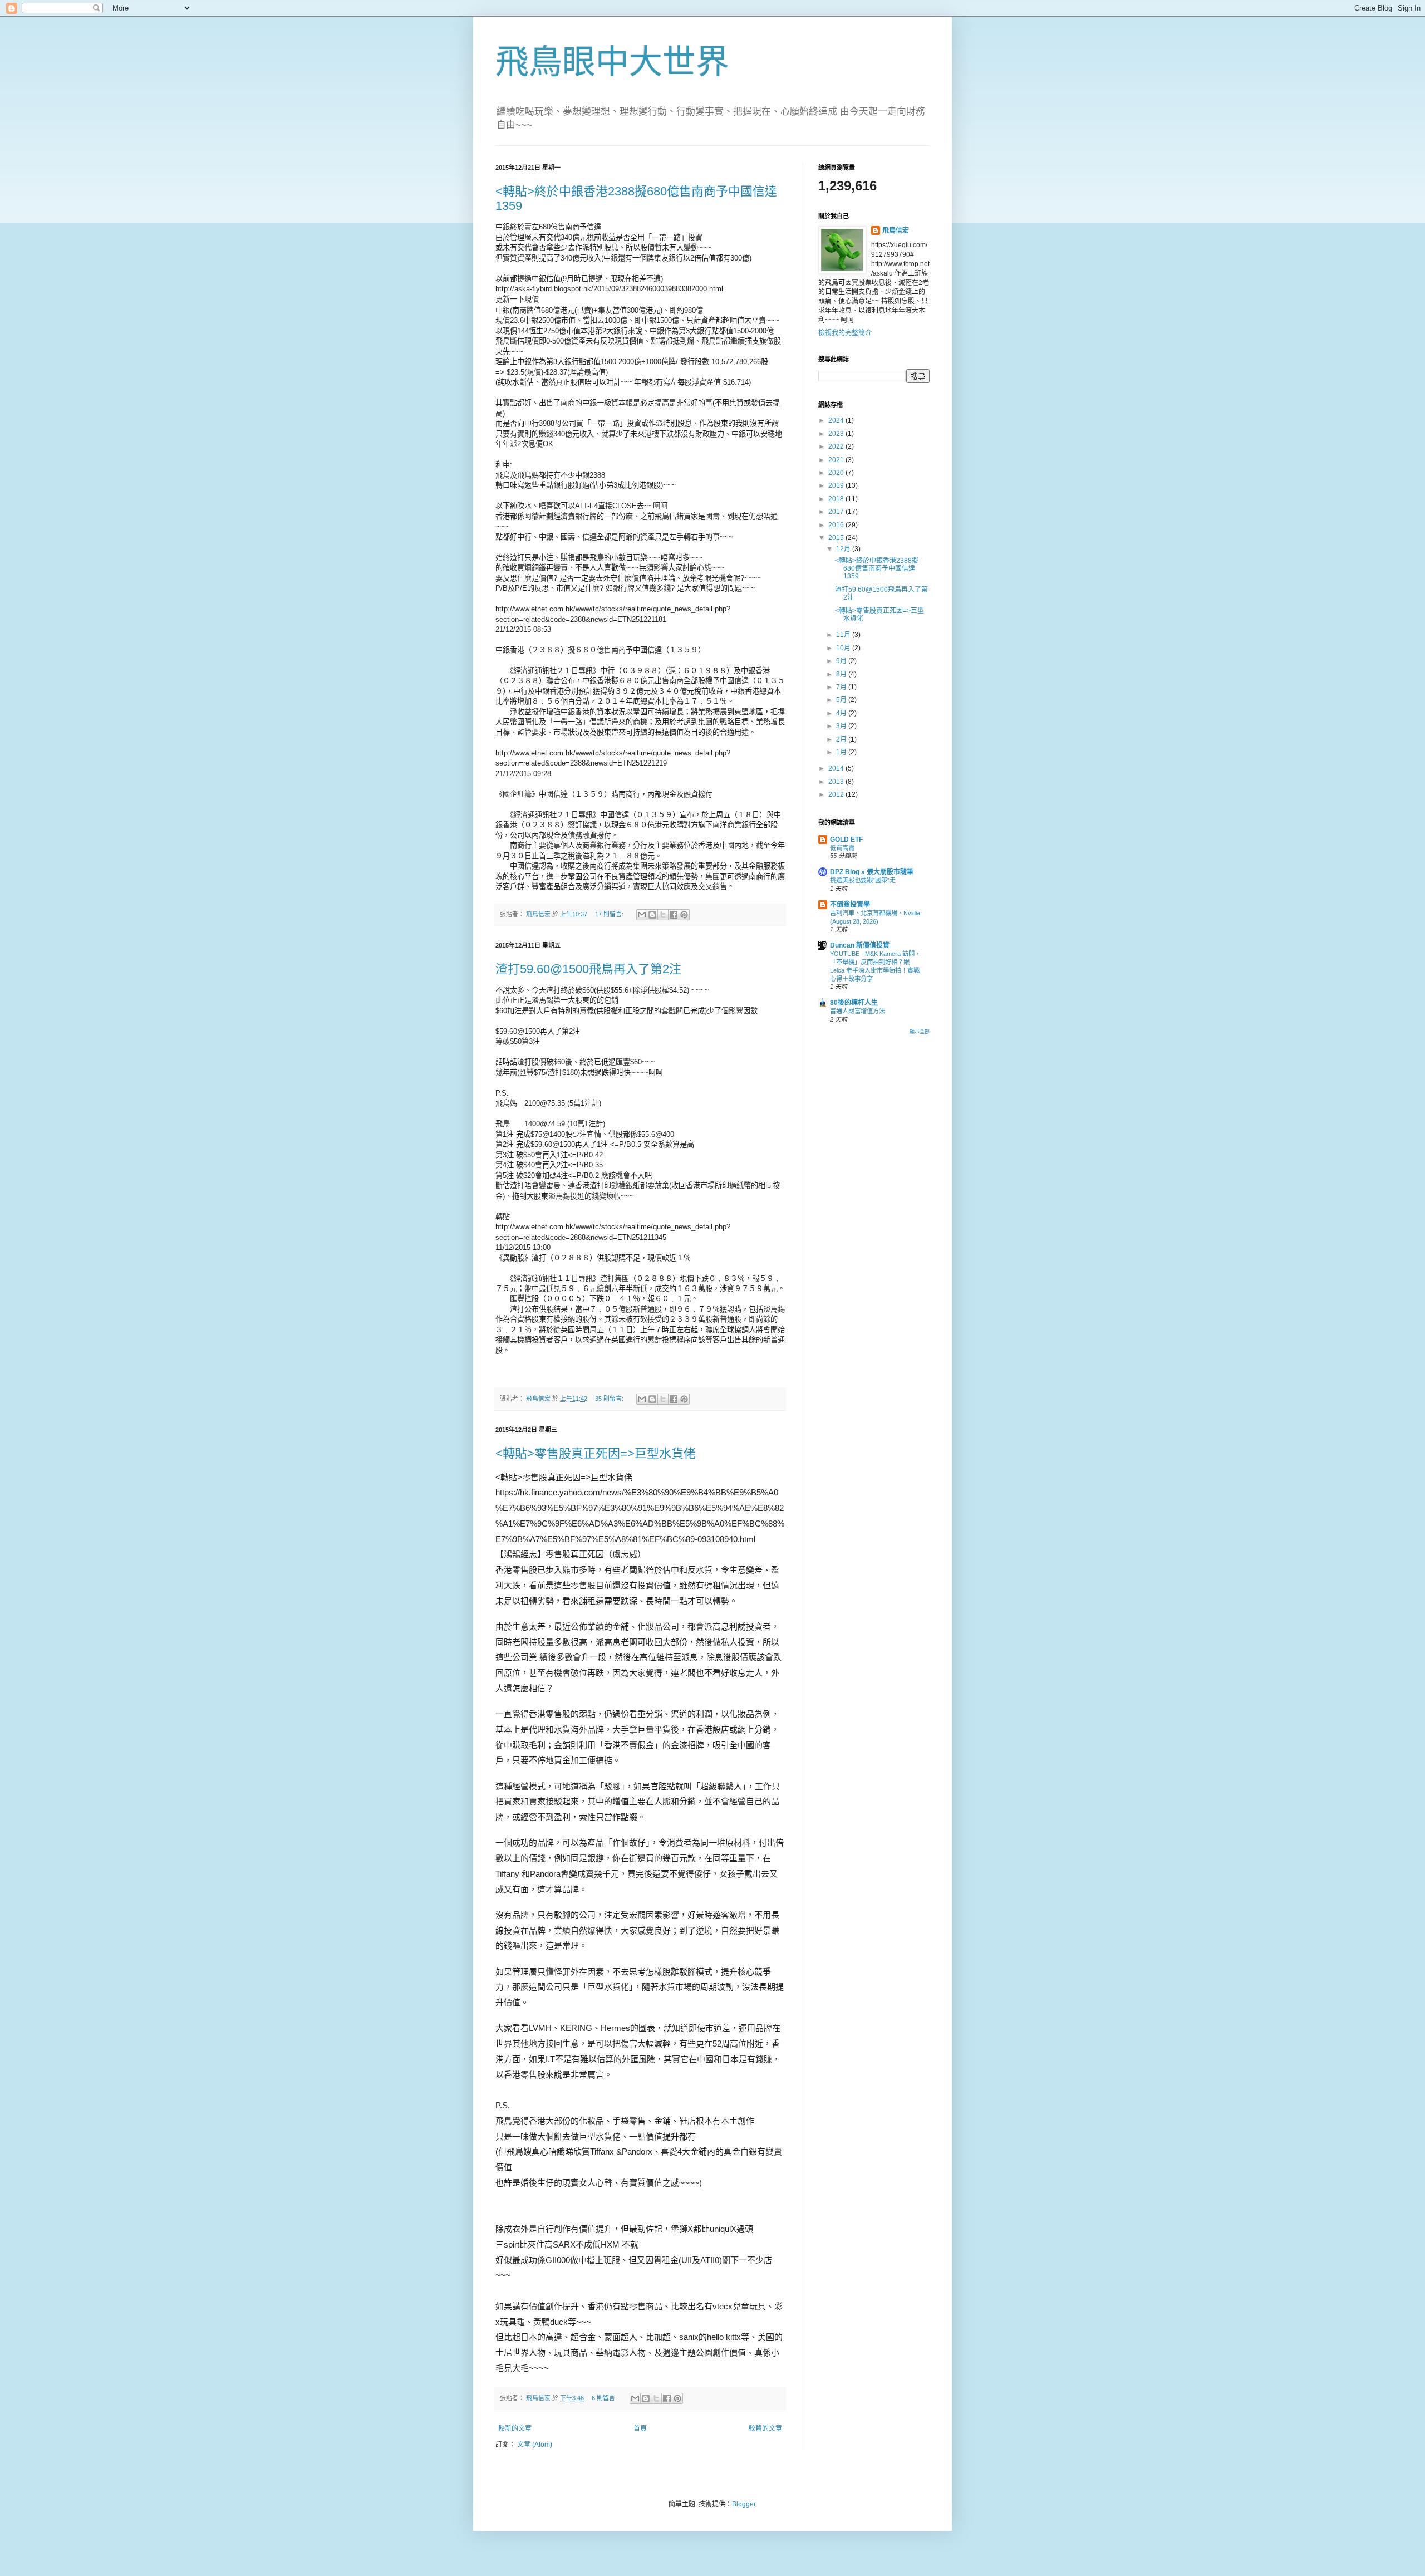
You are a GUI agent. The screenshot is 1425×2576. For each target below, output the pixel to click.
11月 (844, 635)
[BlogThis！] (652, 915)
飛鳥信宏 (896, 230)
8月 (842, 674)
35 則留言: (610, 1399)
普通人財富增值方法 (858, 1011)
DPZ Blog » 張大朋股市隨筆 (872, 872)
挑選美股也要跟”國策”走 (863, 880)
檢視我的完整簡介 (845, 333)
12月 (844, 549)
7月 (842, 687)
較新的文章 (515, 2428)
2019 (837, 485)
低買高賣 (842, 848)
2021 (837, 460)
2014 (837, 768)
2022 (837, 446)
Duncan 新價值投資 (860, 945)
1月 (842, 752)
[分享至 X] (663, 915)
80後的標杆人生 (854, 1003)
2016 (837, 525)
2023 (837, 434)
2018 (837, 499)
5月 (842, 700)
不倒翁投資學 (850, 905)
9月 (842, 661)
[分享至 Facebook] (674, 915)
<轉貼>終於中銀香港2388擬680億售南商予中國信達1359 (877, 569)
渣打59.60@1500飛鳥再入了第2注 (588, 969)
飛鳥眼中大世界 (612, 62)
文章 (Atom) (535, 2445)
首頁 (640, 2428)
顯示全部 (920, 1032)
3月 (842, 726)
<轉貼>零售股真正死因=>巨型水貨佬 (596, 1453)
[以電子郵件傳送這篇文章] (642, 915)
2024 (837, 420)
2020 (837, 473)
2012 (837, 794)
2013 (837, 782)
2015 (837, 538)
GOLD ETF (846, 840)
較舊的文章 (765, 2428)
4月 (842, 713)
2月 (842, 739)
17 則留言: (610, 914)
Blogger (744, 2504)
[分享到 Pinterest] (684, 915)
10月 (844, 648)
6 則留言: (605, 2398)
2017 (837, 512)
